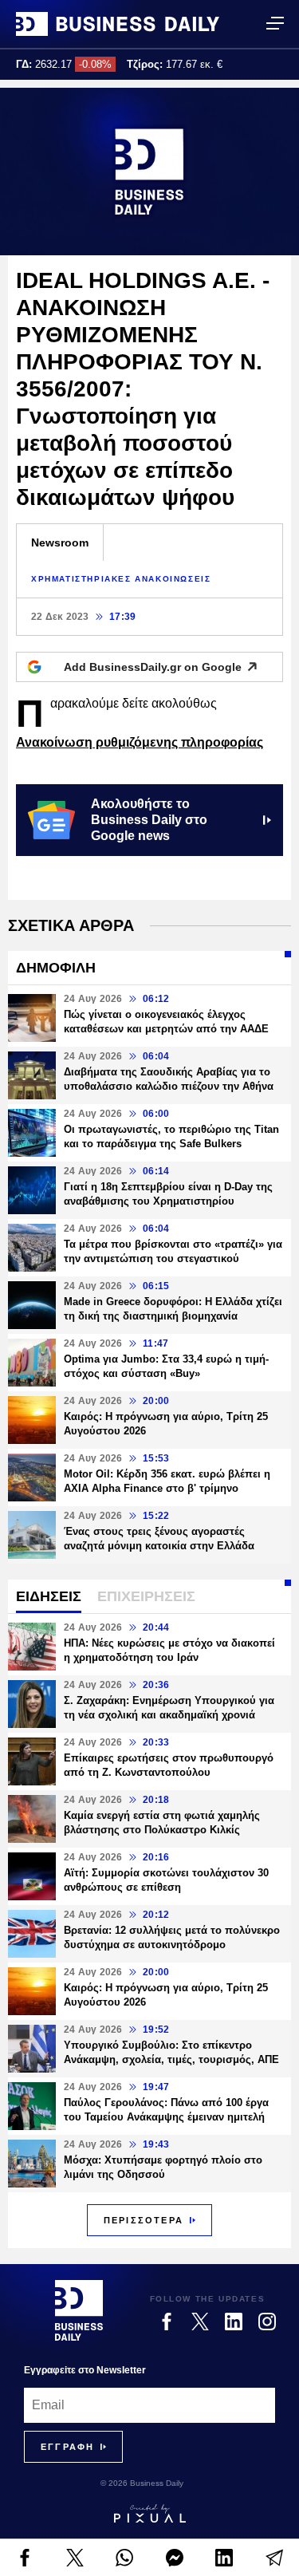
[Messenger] (175, 2558)
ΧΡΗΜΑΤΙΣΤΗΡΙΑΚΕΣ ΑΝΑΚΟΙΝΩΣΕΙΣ (121, 579)
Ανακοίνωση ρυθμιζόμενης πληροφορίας (140, 742)
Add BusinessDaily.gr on (153, 667)
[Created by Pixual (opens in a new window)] (149, 2514)
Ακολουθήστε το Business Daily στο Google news (149, 820)
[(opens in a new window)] (25, 2558)
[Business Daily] (118, 24)
